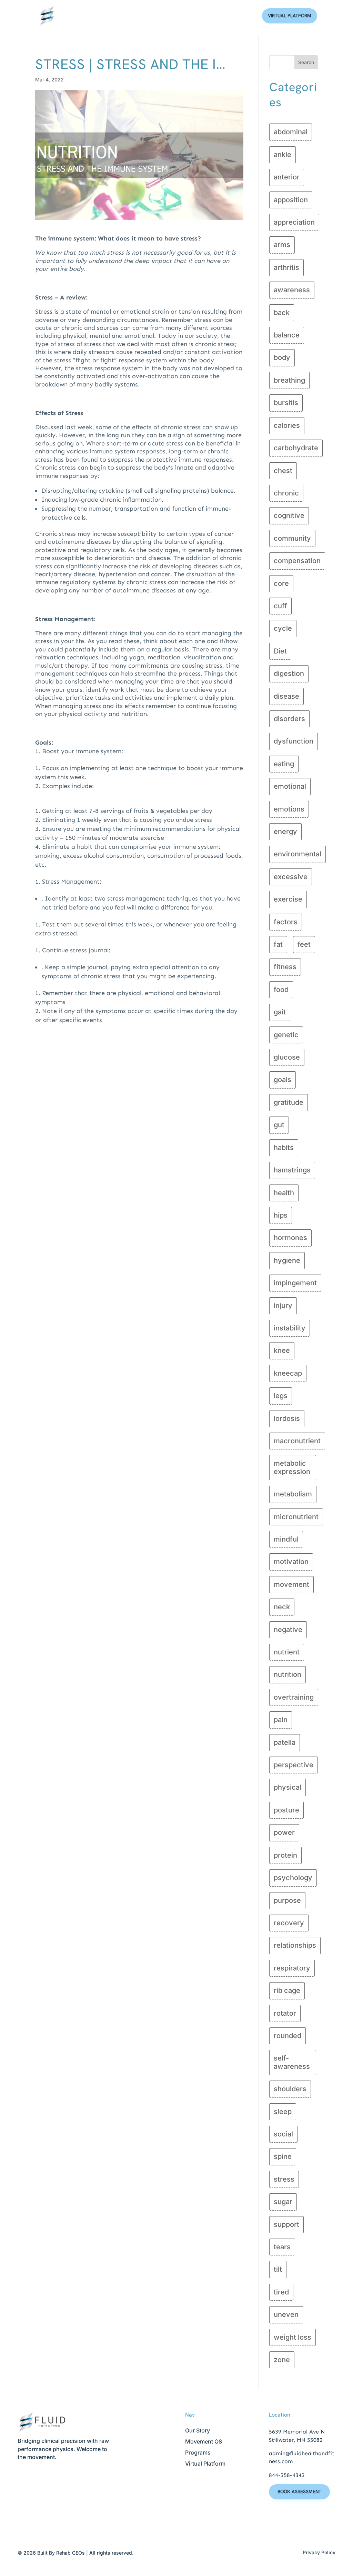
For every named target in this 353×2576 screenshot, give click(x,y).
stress (284, 2179)
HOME (106, 16)
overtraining (294, 1697)
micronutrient (296, 1517)
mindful (286, 1539)
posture (286, 1810)
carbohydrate (296, 448)
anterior (287, 177)
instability (290, 1328)
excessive (291, 877)
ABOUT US (137, 16)
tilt (278, 2269)
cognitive (289, 515)
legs (281, 1396)
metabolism (293, 1494)
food (281, 990)
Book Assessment (299, 2491)
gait (280, 1012)
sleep (283, 2112)
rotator (285, 2013)
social (283, 2134)
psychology (293, 1878)
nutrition (288, 1674)
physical (288, 1787)
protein (285, 1855)
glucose (287, 1057)
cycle (283, 628)
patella (285, 1742)
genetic (286, 1035)
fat (278, 944)
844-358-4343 (287, 2475)
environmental (297, 854)
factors (286, 922)
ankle (283, 155)
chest (283, 471)
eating (284, 764)
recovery (289, 1923)
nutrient (287, 1652)
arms (282, 245)
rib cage (287, 1990)
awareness (292, 290)
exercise (288, 899)
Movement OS (204, 2441)
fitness (285, 967)
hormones (290, 1238)
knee (282, 1350)
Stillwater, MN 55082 (296, 2440)
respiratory (292, 1968)
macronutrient (297, 1441)
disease (286, 696)
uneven (286, 2314)
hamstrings (292, 1170)
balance (287, 335)
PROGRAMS (175, 16)
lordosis (287, 1418)
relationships (295, 1945)
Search (306, 62)
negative (288, 1630)
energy (285, 832)
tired (281, 2292)
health (284, 1193)
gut (279, 1125)
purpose (287, 1900)
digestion (289, 674)
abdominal (291, 132)
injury (283, 1306)
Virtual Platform (290, 16)
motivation (291, 1562)
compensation (297, 561)
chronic (286, 493)
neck (282, 1607)
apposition (291, 200)
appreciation (294, 222)
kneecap (288, 1373)
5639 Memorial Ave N (297, 2432)
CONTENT (213, 16)
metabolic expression (292, 1467)
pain (281, 1720)
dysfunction (294, 741)
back (282, 313)
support (286, 2224)
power (284, 1832)
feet (304, 944)
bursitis (286, 403)
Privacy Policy (319, 2552)
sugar (283, 2202)
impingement (295, 1283)
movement (291, 1584)
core (281, 583)
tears (282, 2247)
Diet (280, 651)
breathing (289, 380)
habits (284, 1148)
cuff (280, 606)
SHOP (243, 16)
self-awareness (292, 2062)
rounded (288, 2036)
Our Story (198, 2430)
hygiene (287, 1260)
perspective (294, 1765)
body (282, 357)
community (292, 538)
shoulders (290, 2089)
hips (281, 1215)
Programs (198, 2452)
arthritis (286, 267)
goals (283, 1080)
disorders (289, 719)
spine (283, 2156)
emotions (289, 809)
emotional (290, 786)
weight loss (293, 2337)
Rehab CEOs (70, 2553)
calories (287, 425)
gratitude (289, 1102)
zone (282, 2360)
